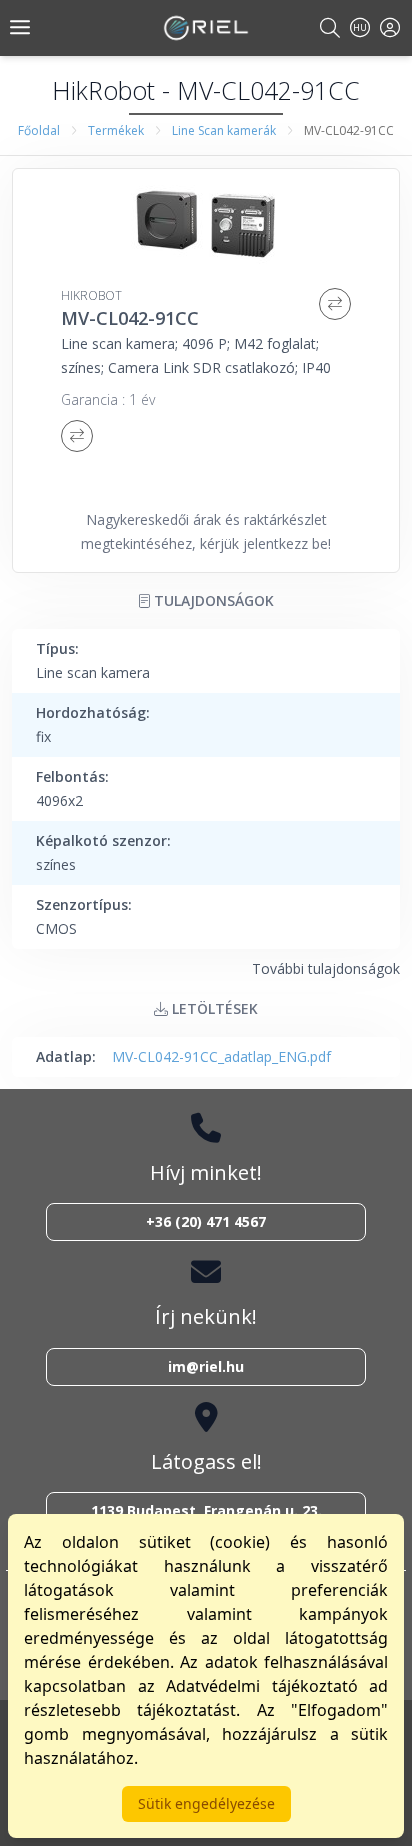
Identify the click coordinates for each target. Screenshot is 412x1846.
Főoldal (39, 130)
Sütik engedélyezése (206, 1803)
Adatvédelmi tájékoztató (262, 1686)
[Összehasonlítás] (335, 304)
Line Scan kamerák (224, 130)
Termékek (116, 130)
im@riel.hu (206, 1366)
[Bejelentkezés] (390, 27)
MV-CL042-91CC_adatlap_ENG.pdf (221, 1056)
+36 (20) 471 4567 (206, 1221)
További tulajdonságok (326, 968)
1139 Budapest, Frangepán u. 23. (206, 1510)
